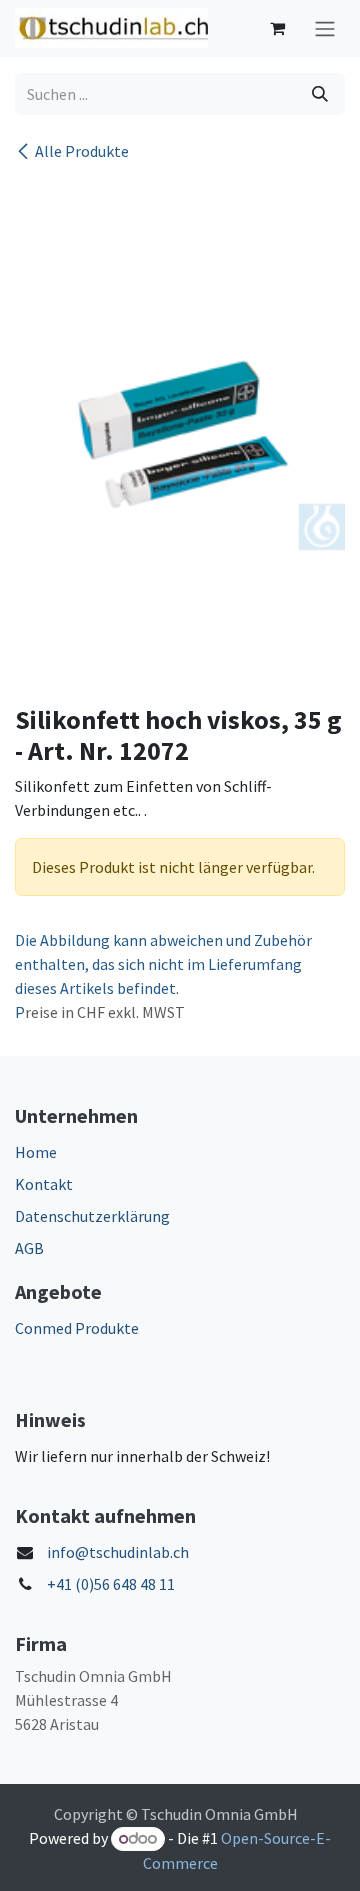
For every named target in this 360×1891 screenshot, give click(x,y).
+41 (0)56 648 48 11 (111, 1584)
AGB (29, 1248)
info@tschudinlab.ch (118, 1552)
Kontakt (44, 1184)
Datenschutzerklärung (92, 1216)
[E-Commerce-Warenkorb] (277, 28)
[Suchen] (320, 94)
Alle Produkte (82, 151)
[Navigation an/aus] (325, 28)
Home (36, 1152)
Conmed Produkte (77, 1328)
